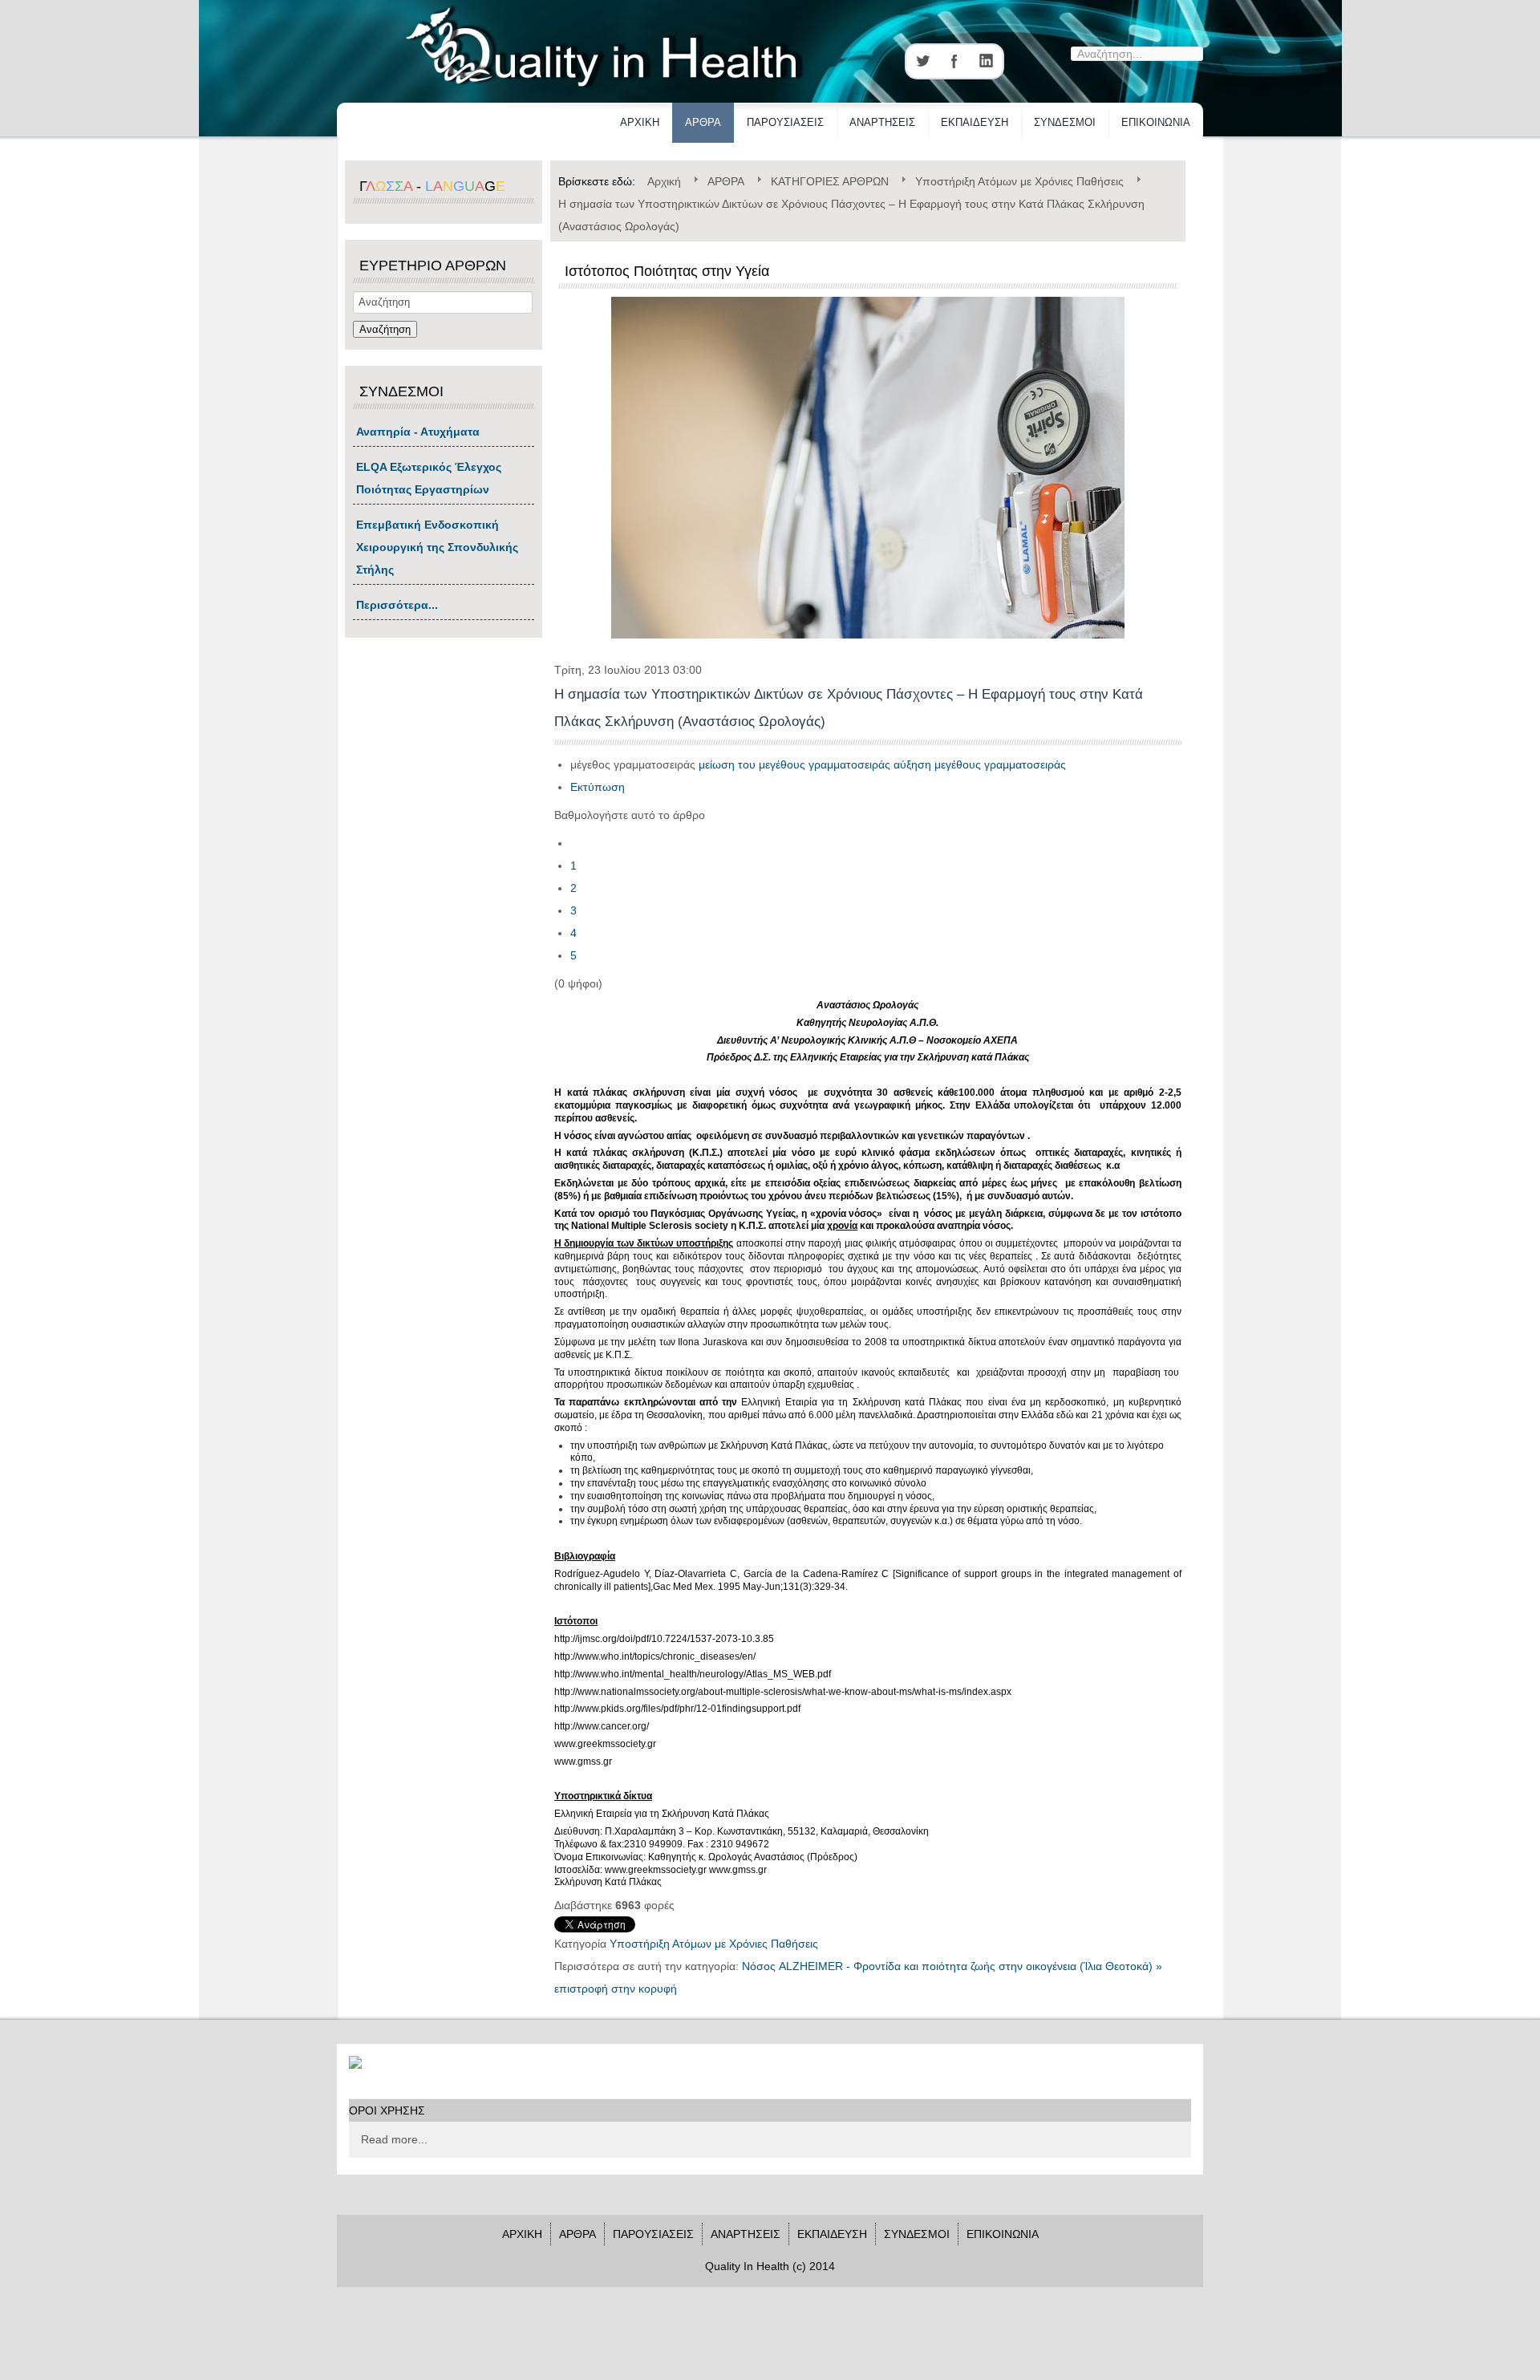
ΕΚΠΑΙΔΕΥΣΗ (975, 122)
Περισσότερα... (397, 605)
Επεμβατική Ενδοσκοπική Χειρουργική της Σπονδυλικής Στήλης (437, 547)
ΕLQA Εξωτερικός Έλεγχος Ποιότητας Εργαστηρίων (429, 478)
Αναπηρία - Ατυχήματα (418, 432)
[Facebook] (954, 61)
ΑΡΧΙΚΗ (640, 122)
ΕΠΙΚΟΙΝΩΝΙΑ (1156, 122)
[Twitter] (922, 61)
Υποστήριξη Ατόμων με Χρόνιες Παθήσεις (714, 1944)
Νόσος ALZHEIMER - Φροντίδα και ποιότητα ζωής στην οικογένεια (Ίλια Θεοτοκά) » (952, 1966)
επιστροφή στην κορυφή (616, 1989)
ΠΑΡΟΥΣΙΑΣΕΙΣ (785, 122)
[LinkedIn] (987, 61)
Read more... (394, 2139)
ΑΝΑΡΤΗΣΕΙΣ (882, 122)
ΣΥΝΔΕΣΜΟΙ (1065, 122)
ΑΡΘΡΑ (703, 122)
